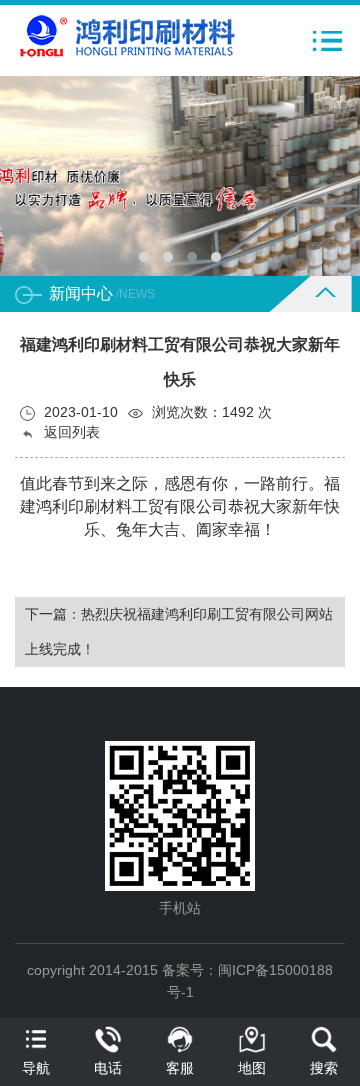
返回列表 (70, 432)
